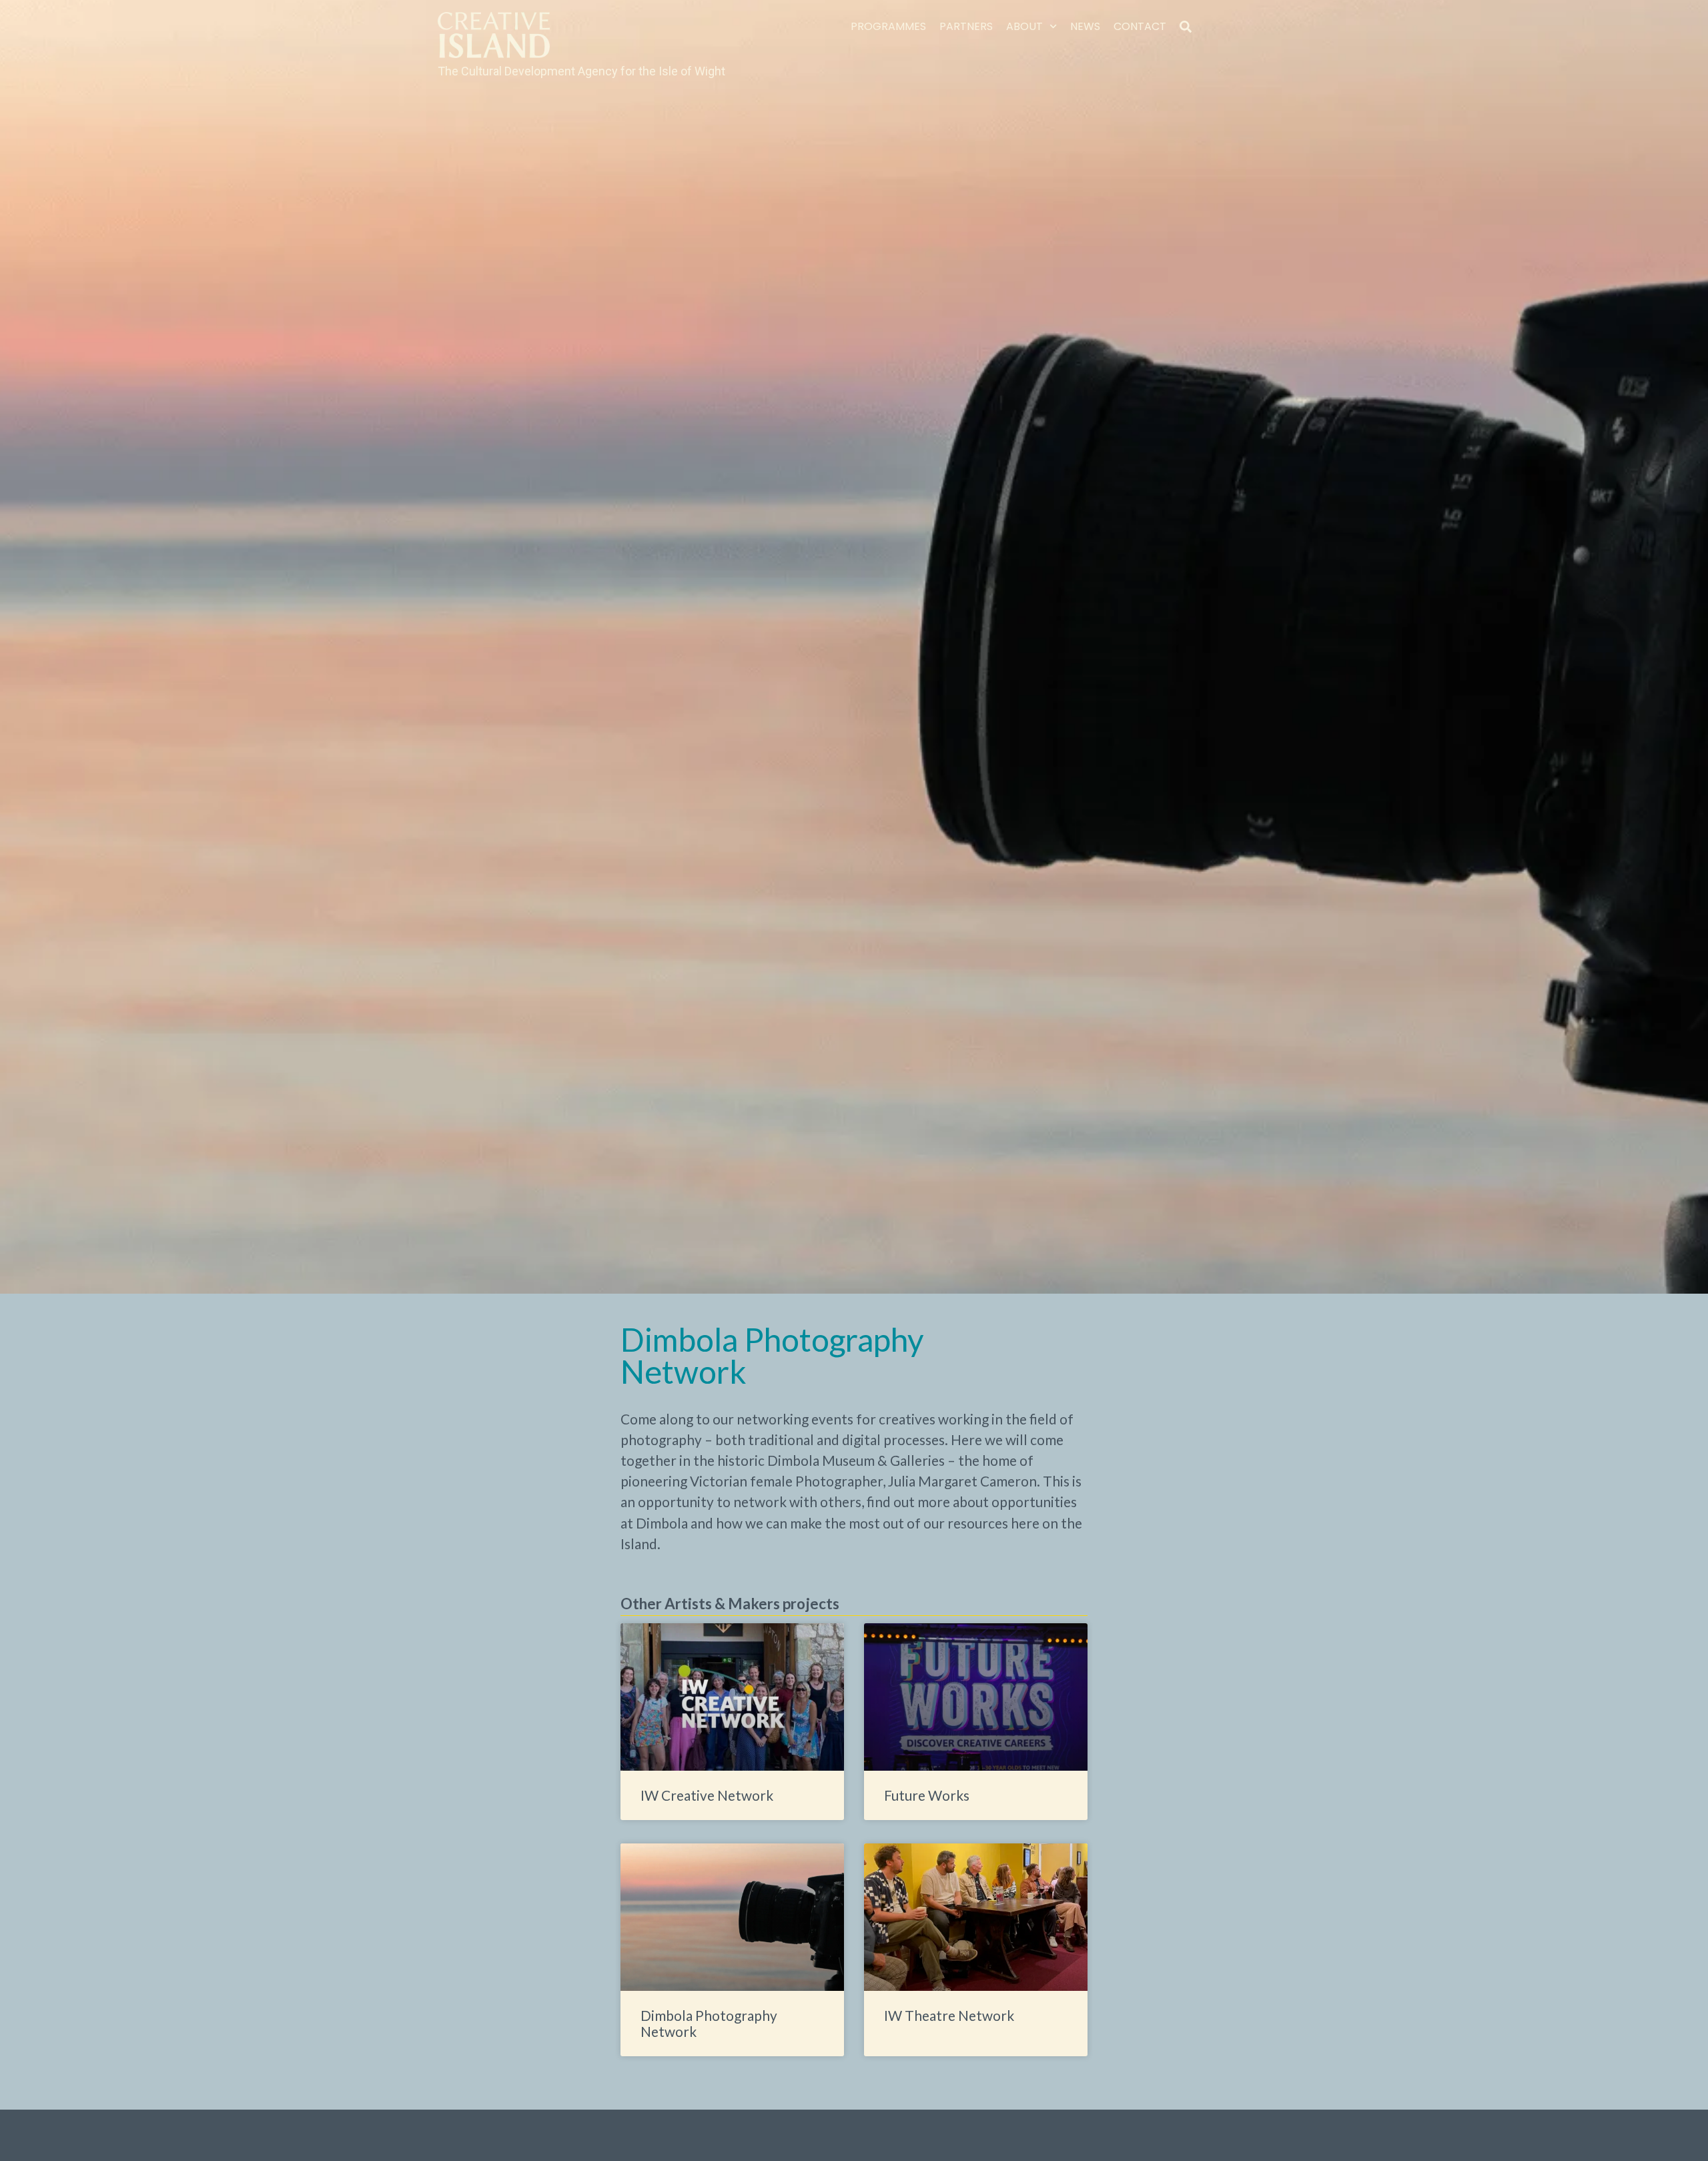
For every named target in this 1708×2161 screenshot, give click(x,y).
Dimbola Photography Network (709, 2023)
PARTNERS (966, 26)
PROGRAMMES (888, 26)
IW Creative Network (707, 1795)
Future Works (927, 1795)
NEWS (1085, 26)
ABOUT (1024, 26)
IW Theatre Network (949, 2015)
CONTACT (1140, 26)
